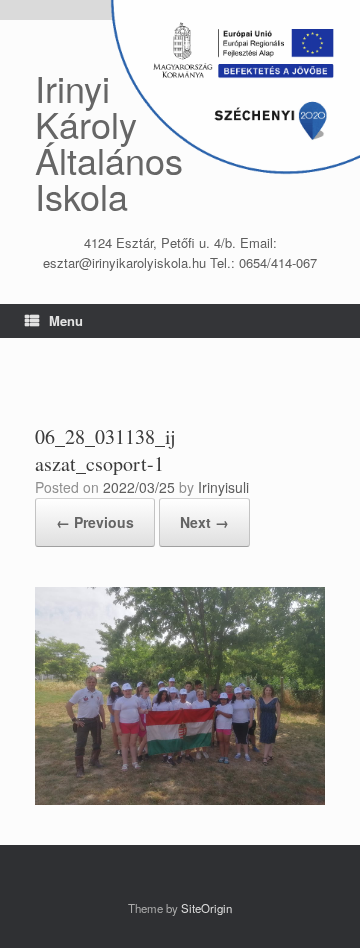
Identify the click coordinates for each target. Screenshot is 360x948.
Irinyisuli (223, 487)
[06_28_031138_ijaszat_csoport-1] (180, 799)
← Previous (95, 522)
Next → (204, 522)
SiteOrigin (206, 908)
